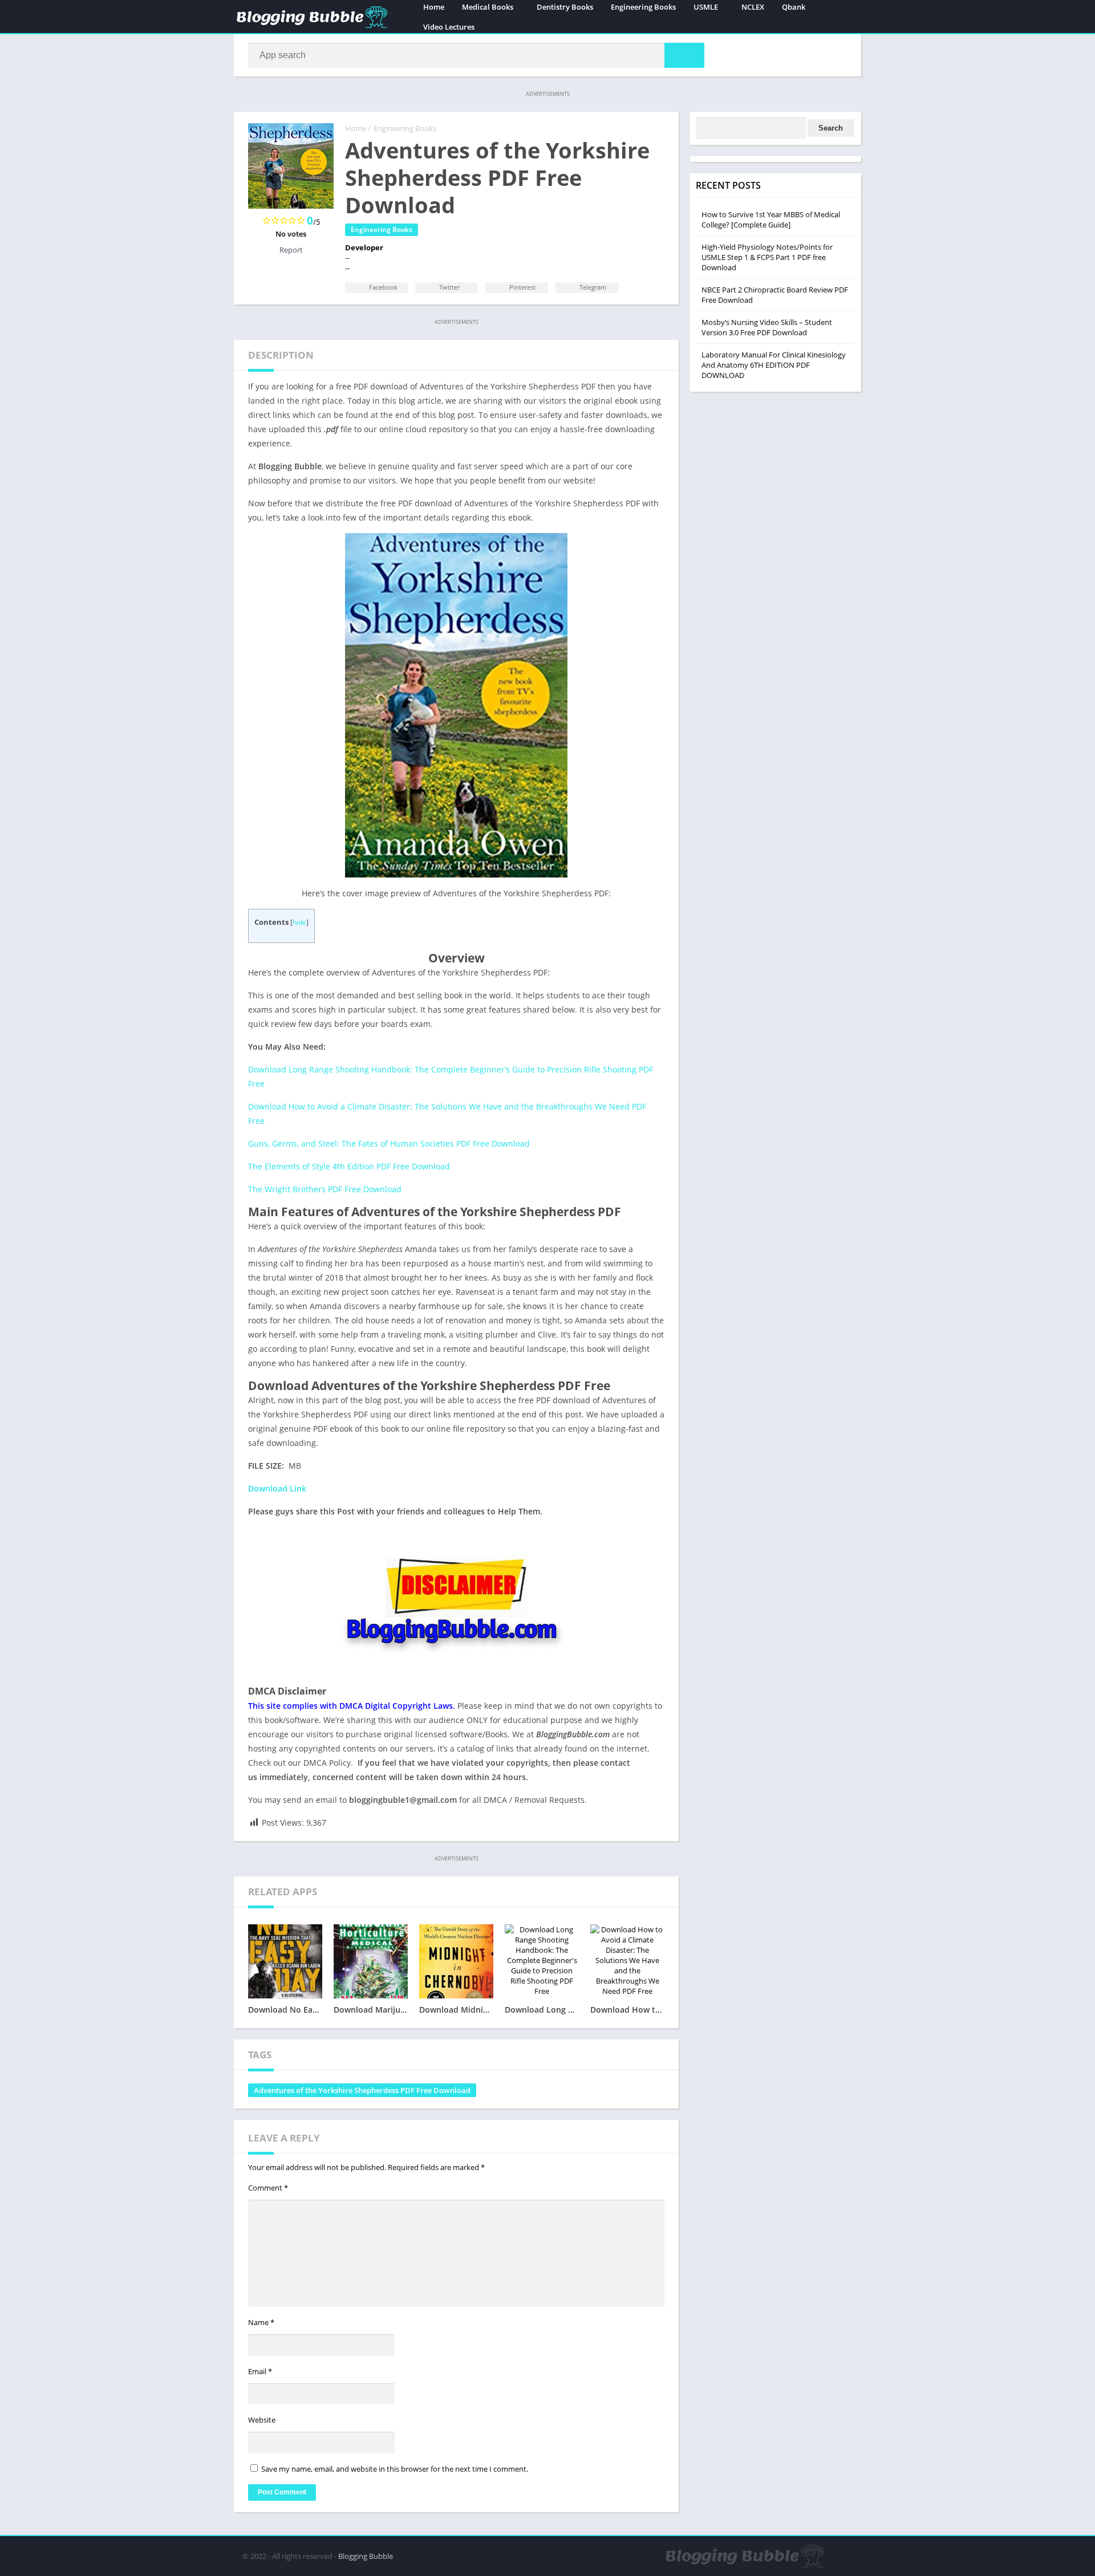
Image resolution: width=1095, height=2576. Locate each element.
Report (291, 250)
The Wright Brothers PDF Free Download (325, 1189)
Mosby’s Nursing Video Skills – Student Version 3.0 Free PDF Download (767, 327)
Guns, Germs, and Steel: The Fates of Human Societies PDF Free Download (389, 1143)
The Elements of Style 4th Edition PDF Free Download (349, 1166)
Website (262, 2420)
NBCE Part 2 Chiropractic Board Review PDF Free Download (775, 295)
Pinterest (522, 287)
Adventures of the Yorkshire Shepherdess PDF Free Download (362, 2090)
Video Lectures (449, 27)
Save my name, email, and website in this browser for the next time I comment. (395, 2469)
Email (260, 2371)
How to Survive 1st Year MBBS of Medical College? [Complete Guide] (771, 220)
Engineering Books (405, 128)
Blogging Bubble (366, 2556)
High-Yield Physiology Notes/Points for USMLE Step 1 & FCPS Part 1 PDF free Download (767, 257)
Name (261, 2322)
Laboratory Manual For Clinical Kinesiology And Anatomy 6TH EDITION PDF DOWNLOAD (774, 365)
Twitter (449, 287)
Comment (268, 2188)
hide (299, 922)
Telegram (592, 287)
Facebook (382, 287)
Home (356, 128)
